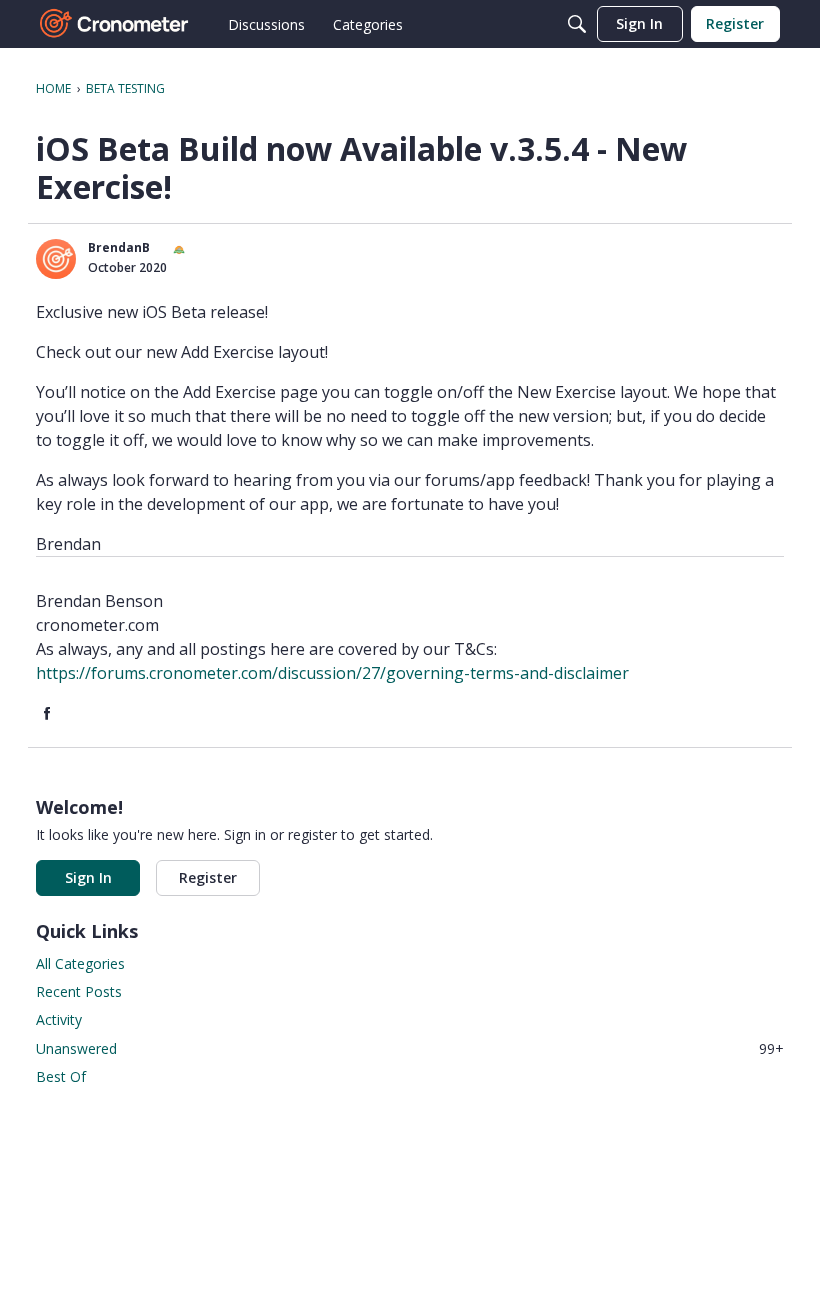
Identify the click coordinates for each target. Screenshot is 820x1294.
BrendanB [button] (119, 247)
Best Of (61, 1076)
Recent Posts (79, 991)
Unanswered (410, 1048)
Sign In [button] (88, 877)
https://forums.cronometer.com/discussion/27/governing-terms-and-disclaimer (332, 673)
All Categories (80, 963)
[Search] (577, 24)
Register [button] (208, 877)
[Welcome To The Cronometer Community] (115, 24)
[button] (56, 259)
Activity (59, 1019)
